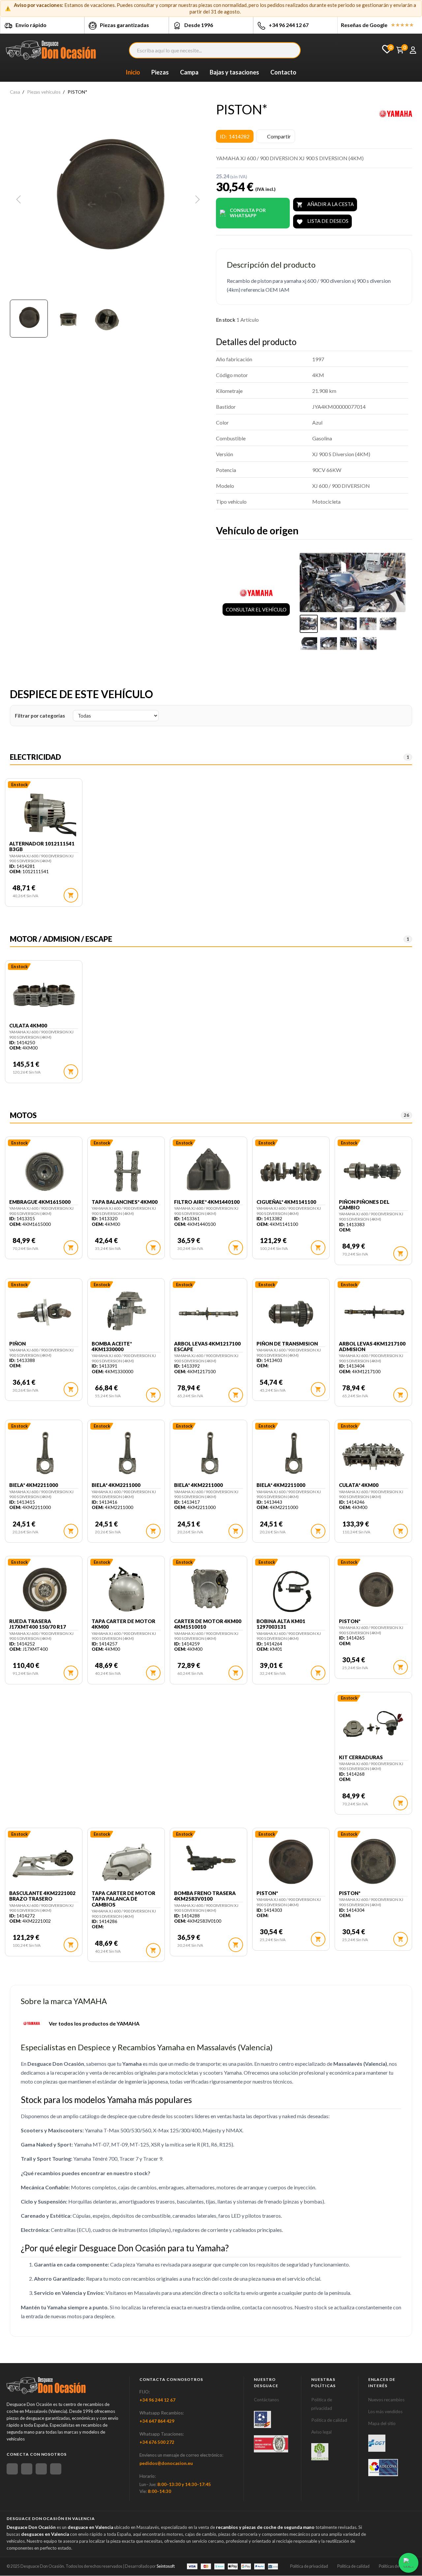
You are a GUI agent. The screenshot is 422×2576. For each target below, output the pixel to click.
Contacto (283, 72)
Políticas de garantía (397, 2566)
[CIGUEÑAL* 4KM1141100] (291, 1171)
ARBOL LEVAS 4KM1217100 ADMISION (372, 1347)
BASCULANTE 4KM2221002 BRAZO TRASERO (42, 1896)
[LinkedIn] (56, 2469)
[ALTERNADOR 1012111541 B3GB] (44, 813)
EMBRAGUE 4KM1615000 (40, 1202)
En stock (226, 320)
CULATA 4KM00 (28, 1026)
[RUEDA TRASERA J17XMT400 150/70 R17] (44, 1590)
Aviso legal (321, 2432)
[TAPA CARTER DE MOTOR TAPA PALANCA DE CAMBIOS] (126, 1862)
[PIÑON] (44, 1313)
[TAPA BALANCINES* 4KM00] (126, 1171)
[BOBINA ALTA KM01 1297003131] (291, 1590)
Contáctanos (266, 2400)
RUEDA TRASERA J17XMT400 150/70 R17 (38, 1624)
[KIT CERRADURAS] (373, 1726)
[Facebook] (12, 2469)
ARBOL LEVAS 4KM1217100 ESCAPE (207, 1347)
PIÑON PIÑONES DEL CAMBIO (364, 1205)
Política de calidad (329, 2420)
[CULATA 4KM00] (44, 994)
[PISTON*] (373, 1590)
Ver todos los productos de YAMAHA (94, 2023)
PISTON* (350, 1621)
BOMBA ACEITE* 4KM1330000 (112, 1347)
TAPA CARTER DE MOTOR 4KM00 (123, 1624)
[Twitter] (41, 2469)
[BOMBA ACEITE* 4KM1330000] (126, 1313)
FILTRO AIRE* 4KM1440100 (207, 1202)
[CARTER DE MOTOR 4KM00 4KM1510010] (209, 1590)
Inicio (133, 72)
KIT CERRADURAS (361, 1757)
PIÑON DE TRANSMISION (287, 1344)
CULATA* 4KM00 (359, 1485)
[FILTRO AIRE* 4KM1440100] (209, 1171)
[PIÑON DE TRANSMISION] (291, 1313)
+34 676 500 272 (157, 2442)
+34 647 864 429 (157, 2421)
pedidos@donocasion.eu (166, 2463)
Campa (189, 72)
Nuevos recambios (386, 2400)
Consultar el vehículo (256, 609)
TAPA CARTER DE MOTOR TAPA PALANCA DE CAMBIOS (123, 1899)
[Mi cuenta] (413, 50)
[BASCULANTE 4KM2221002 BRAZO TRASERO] (44, 1862)
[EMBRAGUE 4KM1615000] (44, 1171)
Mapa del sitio (382, 2423)
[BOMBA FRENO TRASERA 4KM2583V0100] (209, 1862)
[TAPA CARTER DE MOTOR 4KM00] (126, 1590)
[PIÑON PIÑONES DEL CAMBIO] (373, 1171)
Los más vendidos (385, 2412)
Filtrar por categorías (40, 716)
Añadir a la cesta (325, 205)
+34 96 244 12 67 (289, 25)
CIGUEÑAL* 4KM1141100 (286, 1202)
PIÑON (17, 1344)
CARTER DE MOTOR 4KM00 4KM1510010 (208, 1624)
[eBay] (27, 2469)
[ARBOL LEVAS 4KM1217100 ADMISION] (373, 1313)
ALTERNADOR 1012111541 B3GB (42, 846)
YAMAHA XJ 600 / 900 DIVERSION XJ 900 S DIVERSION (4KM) (41, 859)
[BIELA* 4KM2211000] (44, 1454)
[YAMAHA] (396, 114)
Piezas (160, 72)
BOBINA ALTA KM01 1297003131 (281, 1624)
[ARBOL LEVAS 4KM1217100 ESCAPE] (209, 1313)
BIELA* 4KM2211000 (34, 1485)
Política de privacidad (309, 2566)
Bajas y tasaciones (234, 72)
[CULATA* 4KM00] (373, 1454)
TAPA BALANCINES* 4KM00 (125, 1202)
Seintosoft (166, 2566)
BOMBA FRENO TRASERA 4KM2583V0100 (205, 1896)
